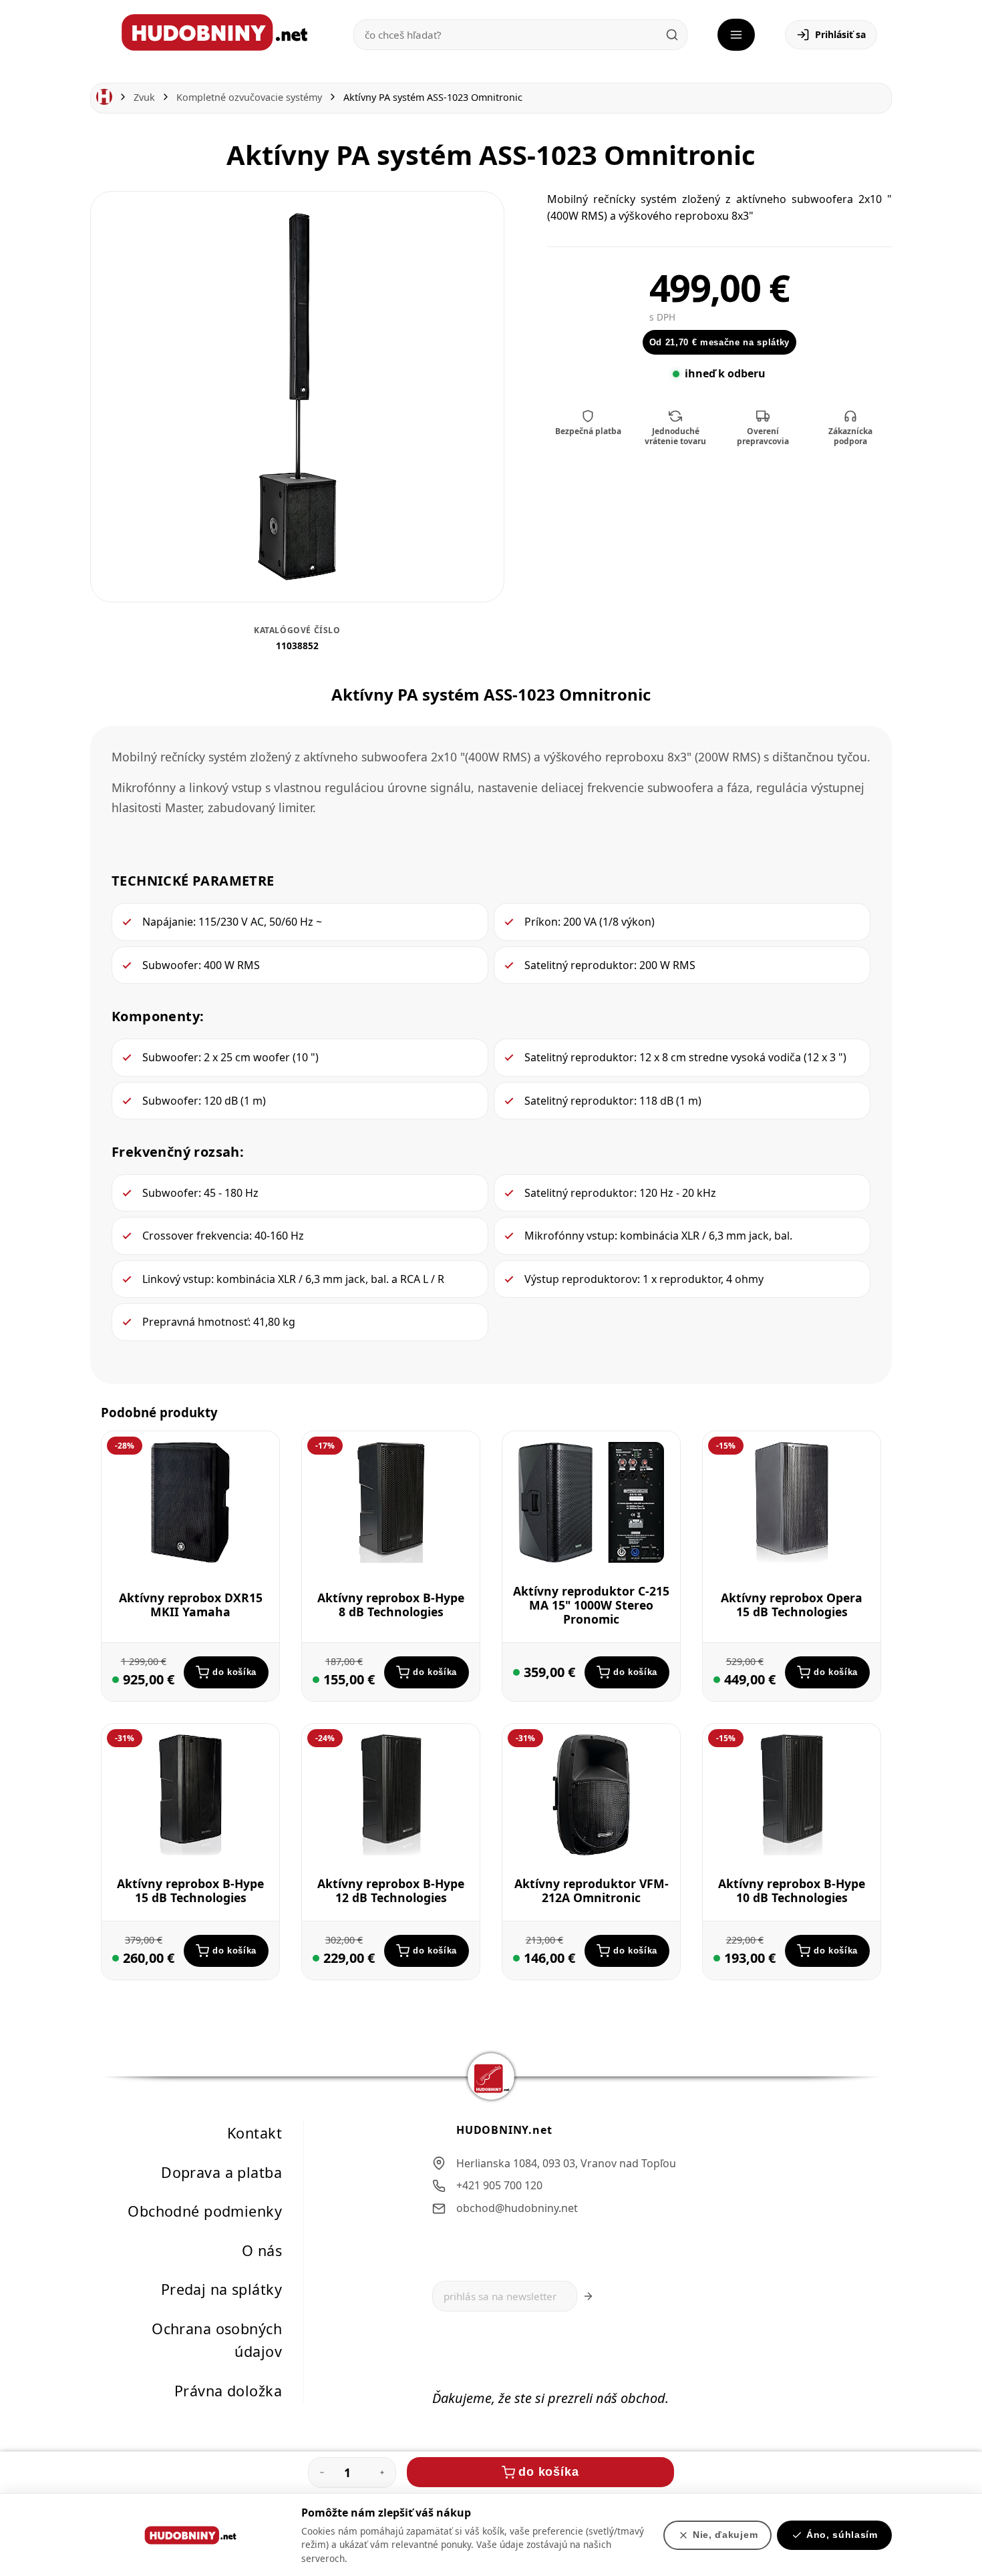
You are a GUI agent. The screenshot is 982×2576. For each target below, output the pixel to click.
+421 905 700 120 (499, 2185)
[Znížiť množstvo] (322, 2472)
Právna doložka (228, 2391)
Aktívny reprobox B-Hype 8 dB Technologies (391, 1605)
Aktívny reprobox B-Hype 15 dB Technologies (190, 1890)
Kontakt (255, 2133)
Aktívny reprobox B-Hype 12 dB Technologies (391, 1890)
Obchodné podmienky (205, 2211)
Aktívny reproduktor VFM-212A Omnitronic (592, 1890)
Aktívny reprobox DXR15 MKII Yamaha (191, 1605)
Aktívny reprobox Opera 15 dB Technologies (792, 1605)
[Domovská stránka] (104, 97)
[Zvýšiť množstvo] (382, 2472)
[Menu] (736, 35)
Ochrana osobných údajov (217, 2340)
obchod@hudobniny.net (517, 2208)
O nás (262, 2250)
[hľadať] (672, 35)
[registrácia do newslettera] (588, 2296)
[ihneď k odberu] (116, 1680)
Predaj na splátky (221, 2289)
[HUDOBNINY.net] (214, 32)
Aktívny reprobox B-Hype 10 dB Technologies (792, 1890)
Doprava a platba (221, 2172)
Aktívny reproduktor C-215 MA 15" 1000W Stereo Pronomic (591, 1604)
